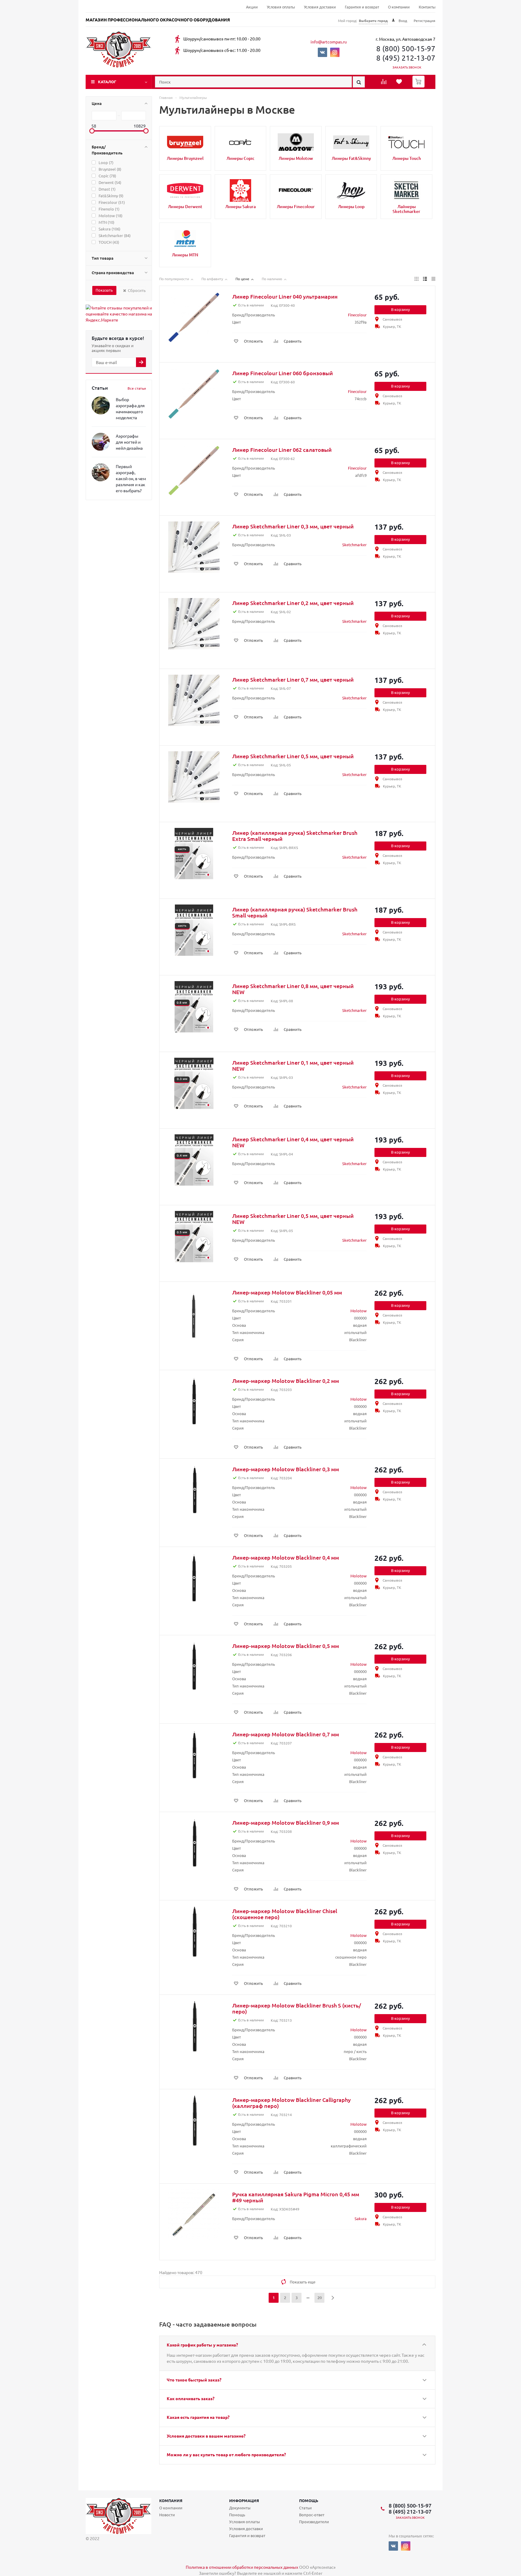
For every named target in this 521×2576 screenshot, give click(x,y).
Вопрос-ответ (312, 2515)
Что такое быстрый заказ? (194, 2380)
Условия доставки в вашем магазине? (206, 2436)
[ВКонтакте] (322, 52)
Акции (252, 7)
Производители (314, 2522)
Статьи (305, 2508)
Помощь (309, 2500)
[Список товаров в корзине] (419, 86)
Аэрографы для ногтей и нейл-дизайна (129, 442)
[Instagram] (335, 52)
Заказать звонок (407, 67)
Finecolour (357, 315)
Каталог (107, 82)
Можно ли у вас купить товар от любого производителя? (226, 2454)
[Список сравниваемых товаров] (384, 84)
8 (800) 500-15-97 (406, 48)
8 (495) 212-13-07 (406, 58)
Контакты (427, 7)
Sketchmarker (354, 545)
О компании (399, 7)
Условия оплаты (281, 7)
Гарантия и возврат (362, 7)
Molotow (358, 1311)
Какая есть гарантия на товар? (198, 2417)
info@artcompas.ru (329, 42)
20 (320, 2298)
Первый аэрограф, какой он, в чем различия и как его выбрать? (131, 478)
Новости (167, 2515)
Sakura (361, 2218)
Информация (244, 2500)
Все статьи (137, 388)
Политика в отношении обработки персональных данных (242, 2567)
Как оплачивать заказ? (191, 2398)
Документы (240, 2508)
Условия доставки (320, 7)
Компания (171, 2500)
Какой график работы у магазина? (202, 2345)
